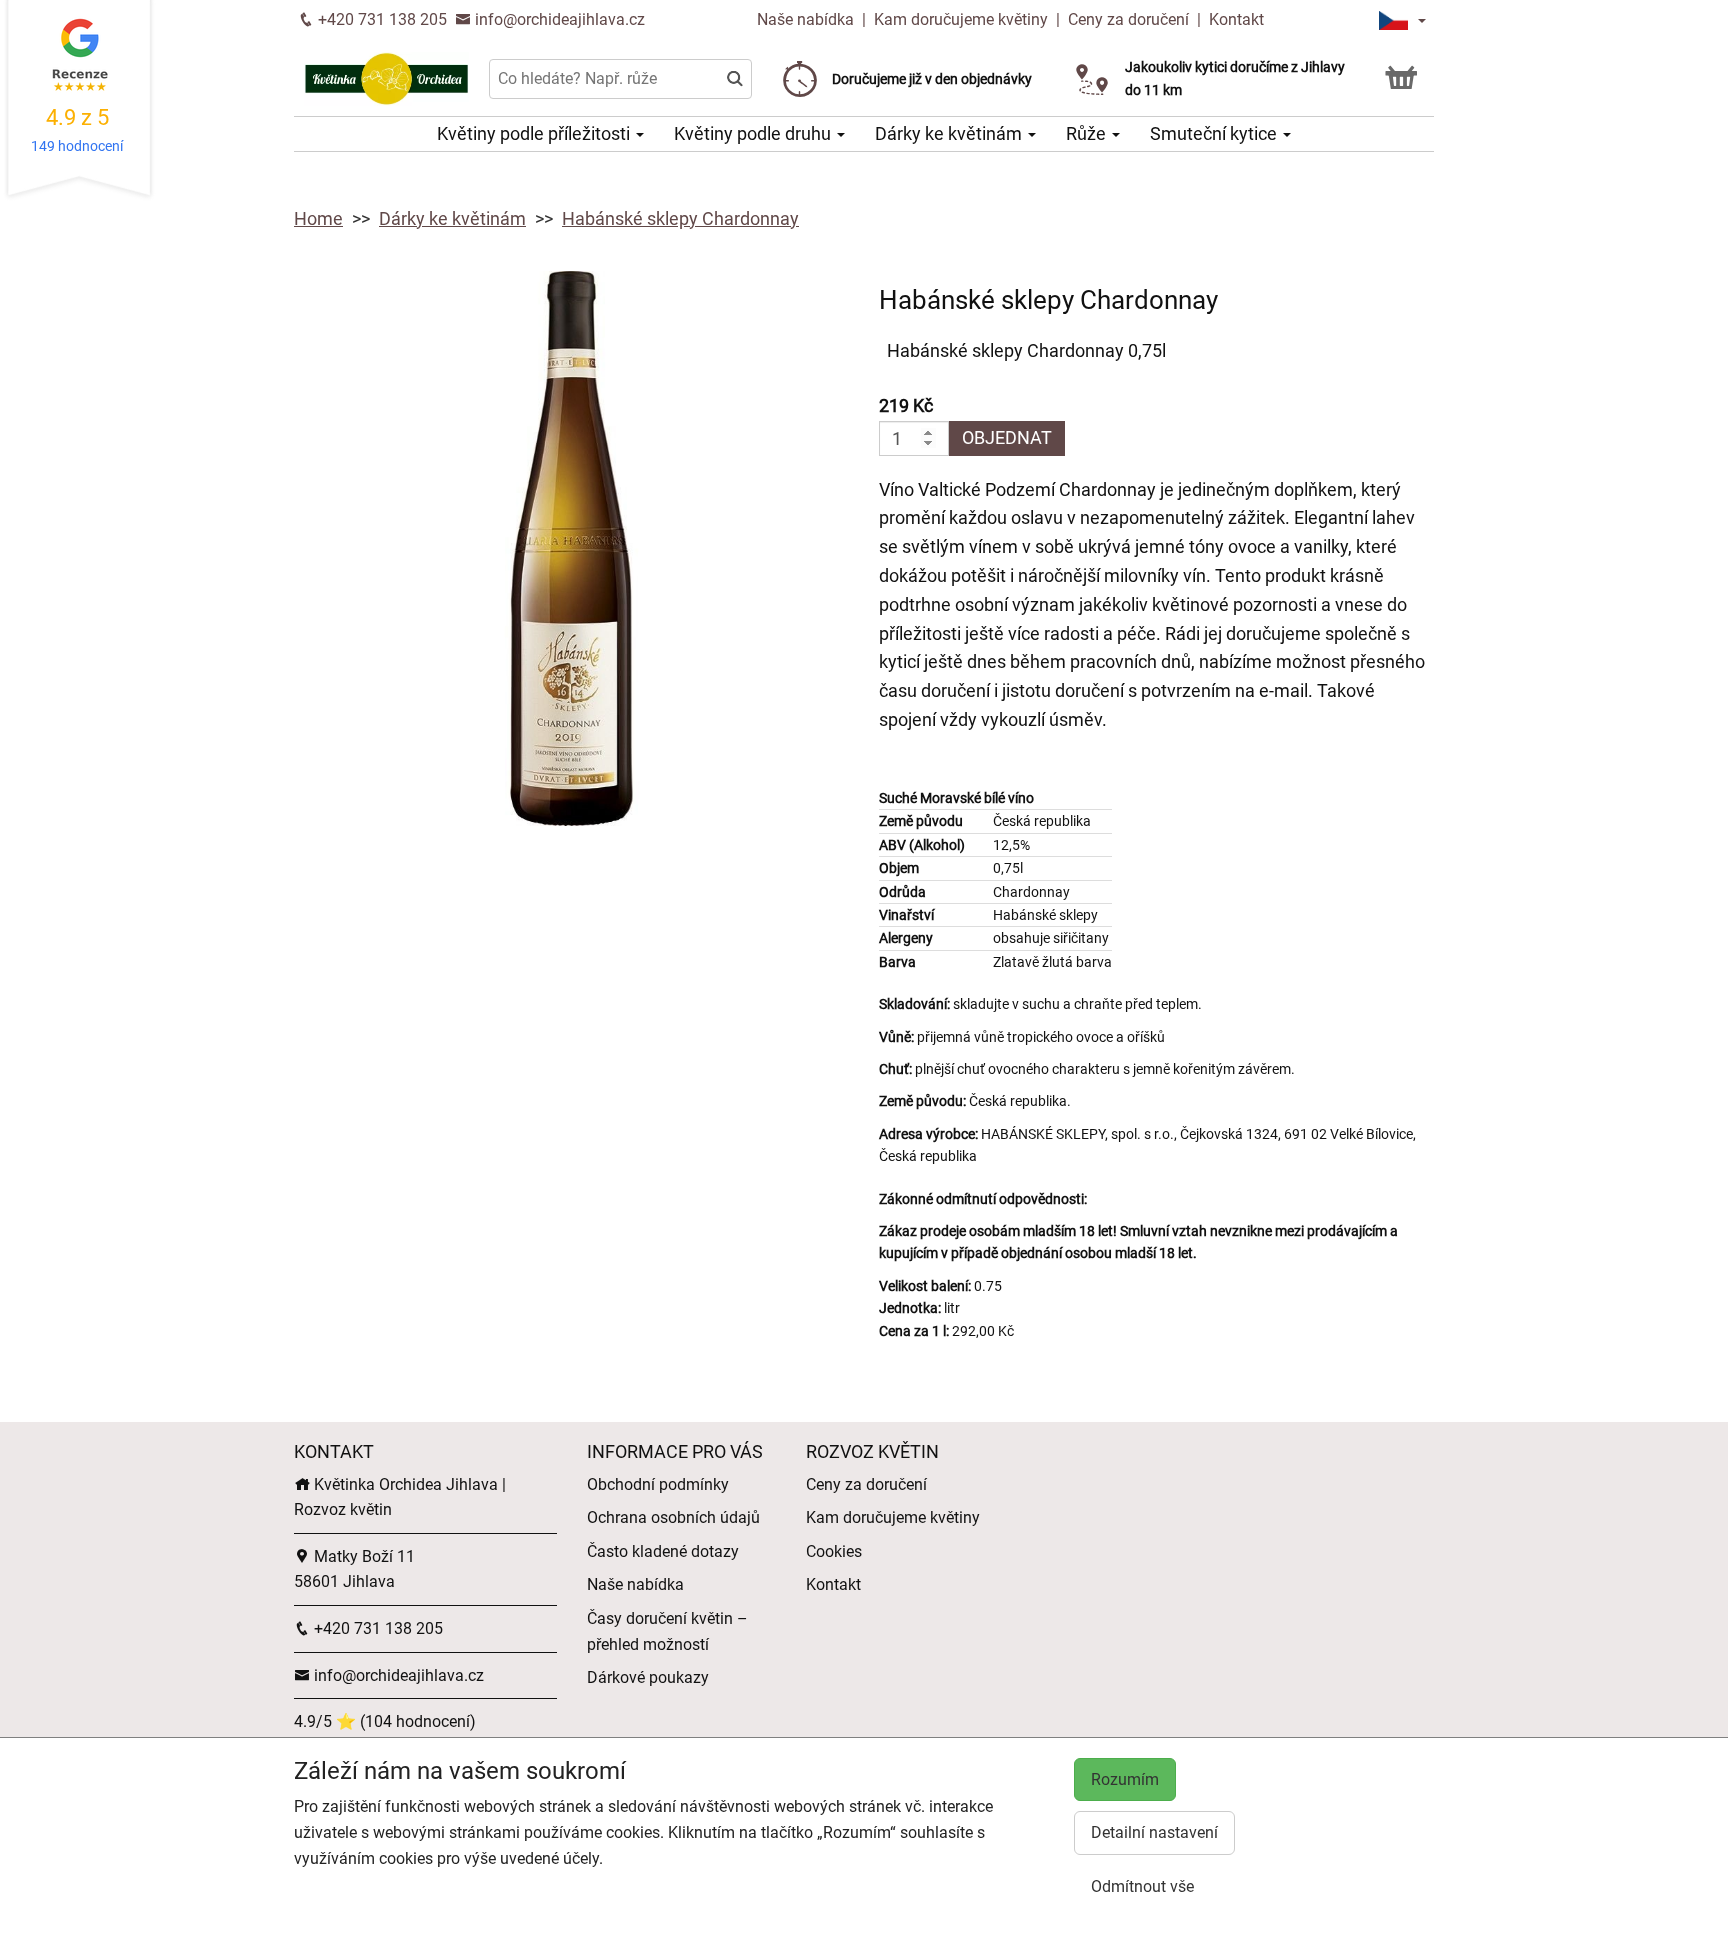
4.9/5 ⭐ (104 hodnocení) (385, 1721)
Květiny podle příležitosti (535, 133)
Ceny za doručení (1128, 19)
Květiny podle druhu (754, 133)
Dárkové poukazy (648, 1677)
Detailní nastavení (1154, 1832)
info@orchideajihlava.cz (558, 19)
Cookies (834, 1551)
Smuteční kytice (1215, 133)
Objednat (1007, 437)
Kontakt (1236, 19)
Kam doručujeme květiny (961, 19)
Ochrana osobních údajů (673, 1517)
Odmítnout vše (1142, 1886)
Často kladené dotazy (663, 1551)
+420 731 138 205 (380, 19)
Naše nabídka (807, 19)
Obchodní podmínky (658, 1484)
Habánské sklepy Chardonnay (680, 218)
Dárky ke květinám (950, 133)
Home (318, 218)
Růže (1088, 133)
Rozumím (1125, 1779)
